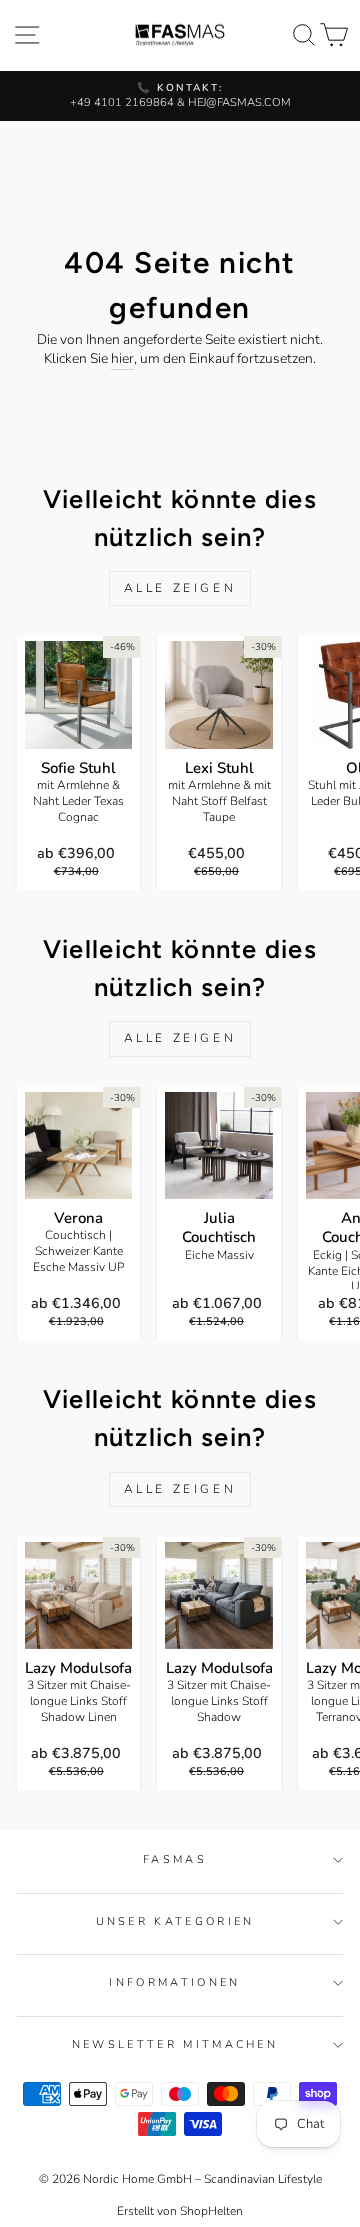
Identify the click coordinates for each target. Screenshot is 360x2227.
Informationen (174, 1982)
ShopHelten (211, 2211)
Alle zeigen (180, 588)
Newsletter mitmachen (175, 2044)
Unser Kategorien (175, 1921)
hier (122, 358)
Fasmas (175, 1859)
